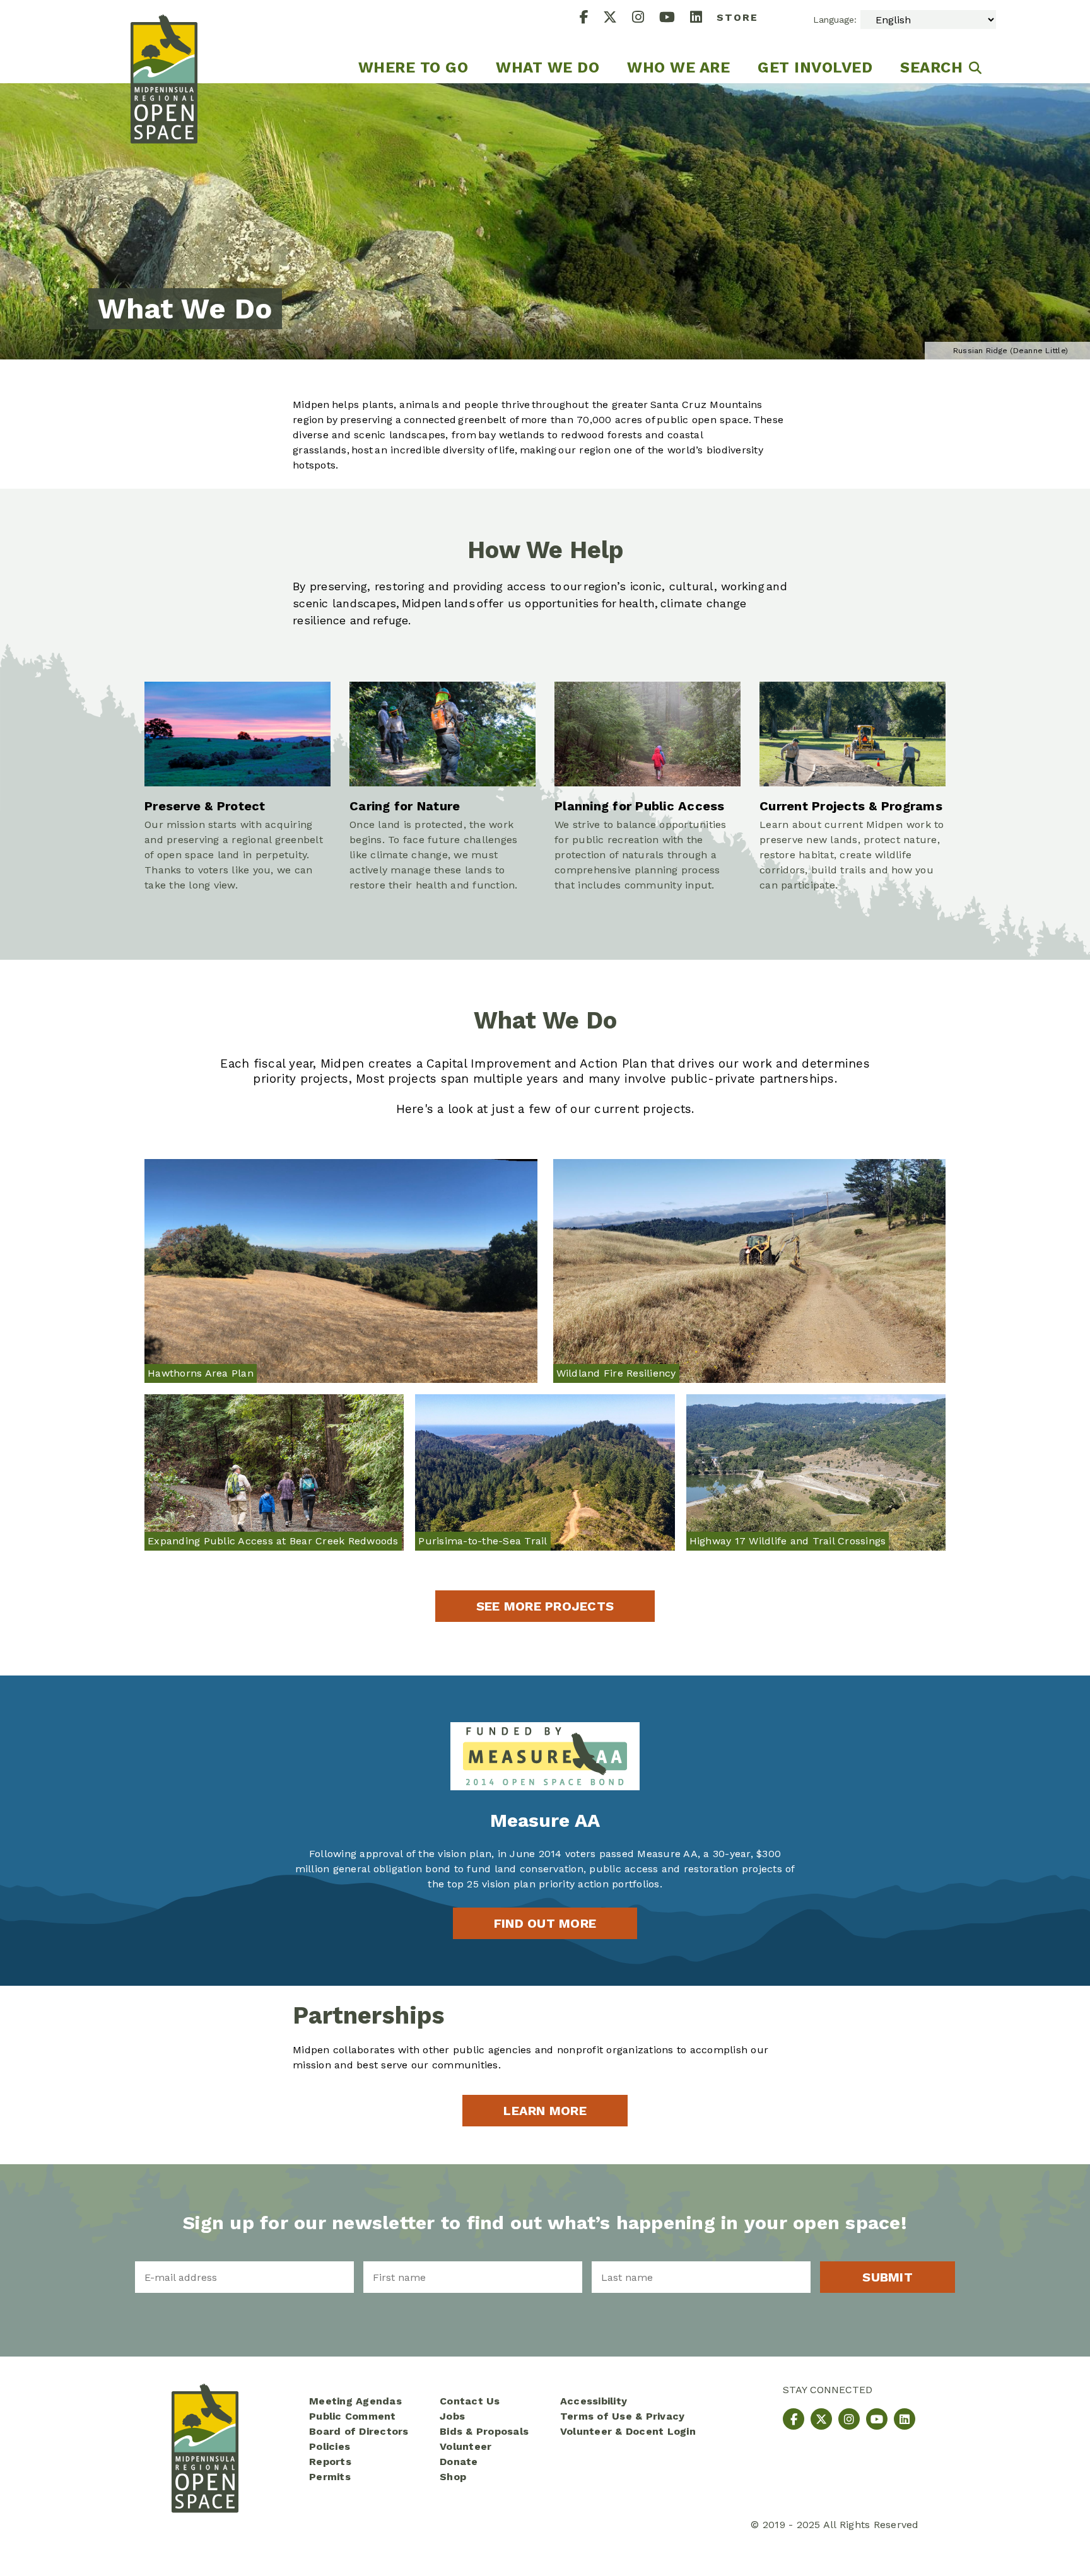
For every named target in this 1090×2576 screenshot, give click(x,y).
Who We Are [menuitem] (678, 67)
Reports (330, 2462)
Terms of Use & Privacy (623, 2416)
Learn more (545, 2111)
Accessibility (594, 2401)
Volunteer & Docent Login (628, 2431)
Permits (330, 2477)
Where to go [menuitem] (413, 67)
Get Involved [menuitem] (815, 67)
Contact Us (470, 2401)
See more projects (545, 1606)
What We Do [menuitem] (548, 67)
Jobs (452, 2416)
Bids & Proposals (484, 2431)
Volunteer (466, 2446)
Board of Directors (359, 2431)
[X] (618, 19)
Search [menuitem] (931, 67)
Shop (453, 2477)
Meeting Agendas (355, 2401)
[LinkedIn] (704, 19)
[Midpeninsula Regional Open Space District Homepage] (164, 42)
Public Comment (353, 2416)
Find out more (545, 1923)
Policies (330, 2446)
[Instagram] (646, 19)
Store (737, 17)
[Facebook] (592, 19)
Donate (459, 2462)
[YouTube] (675, 19)
